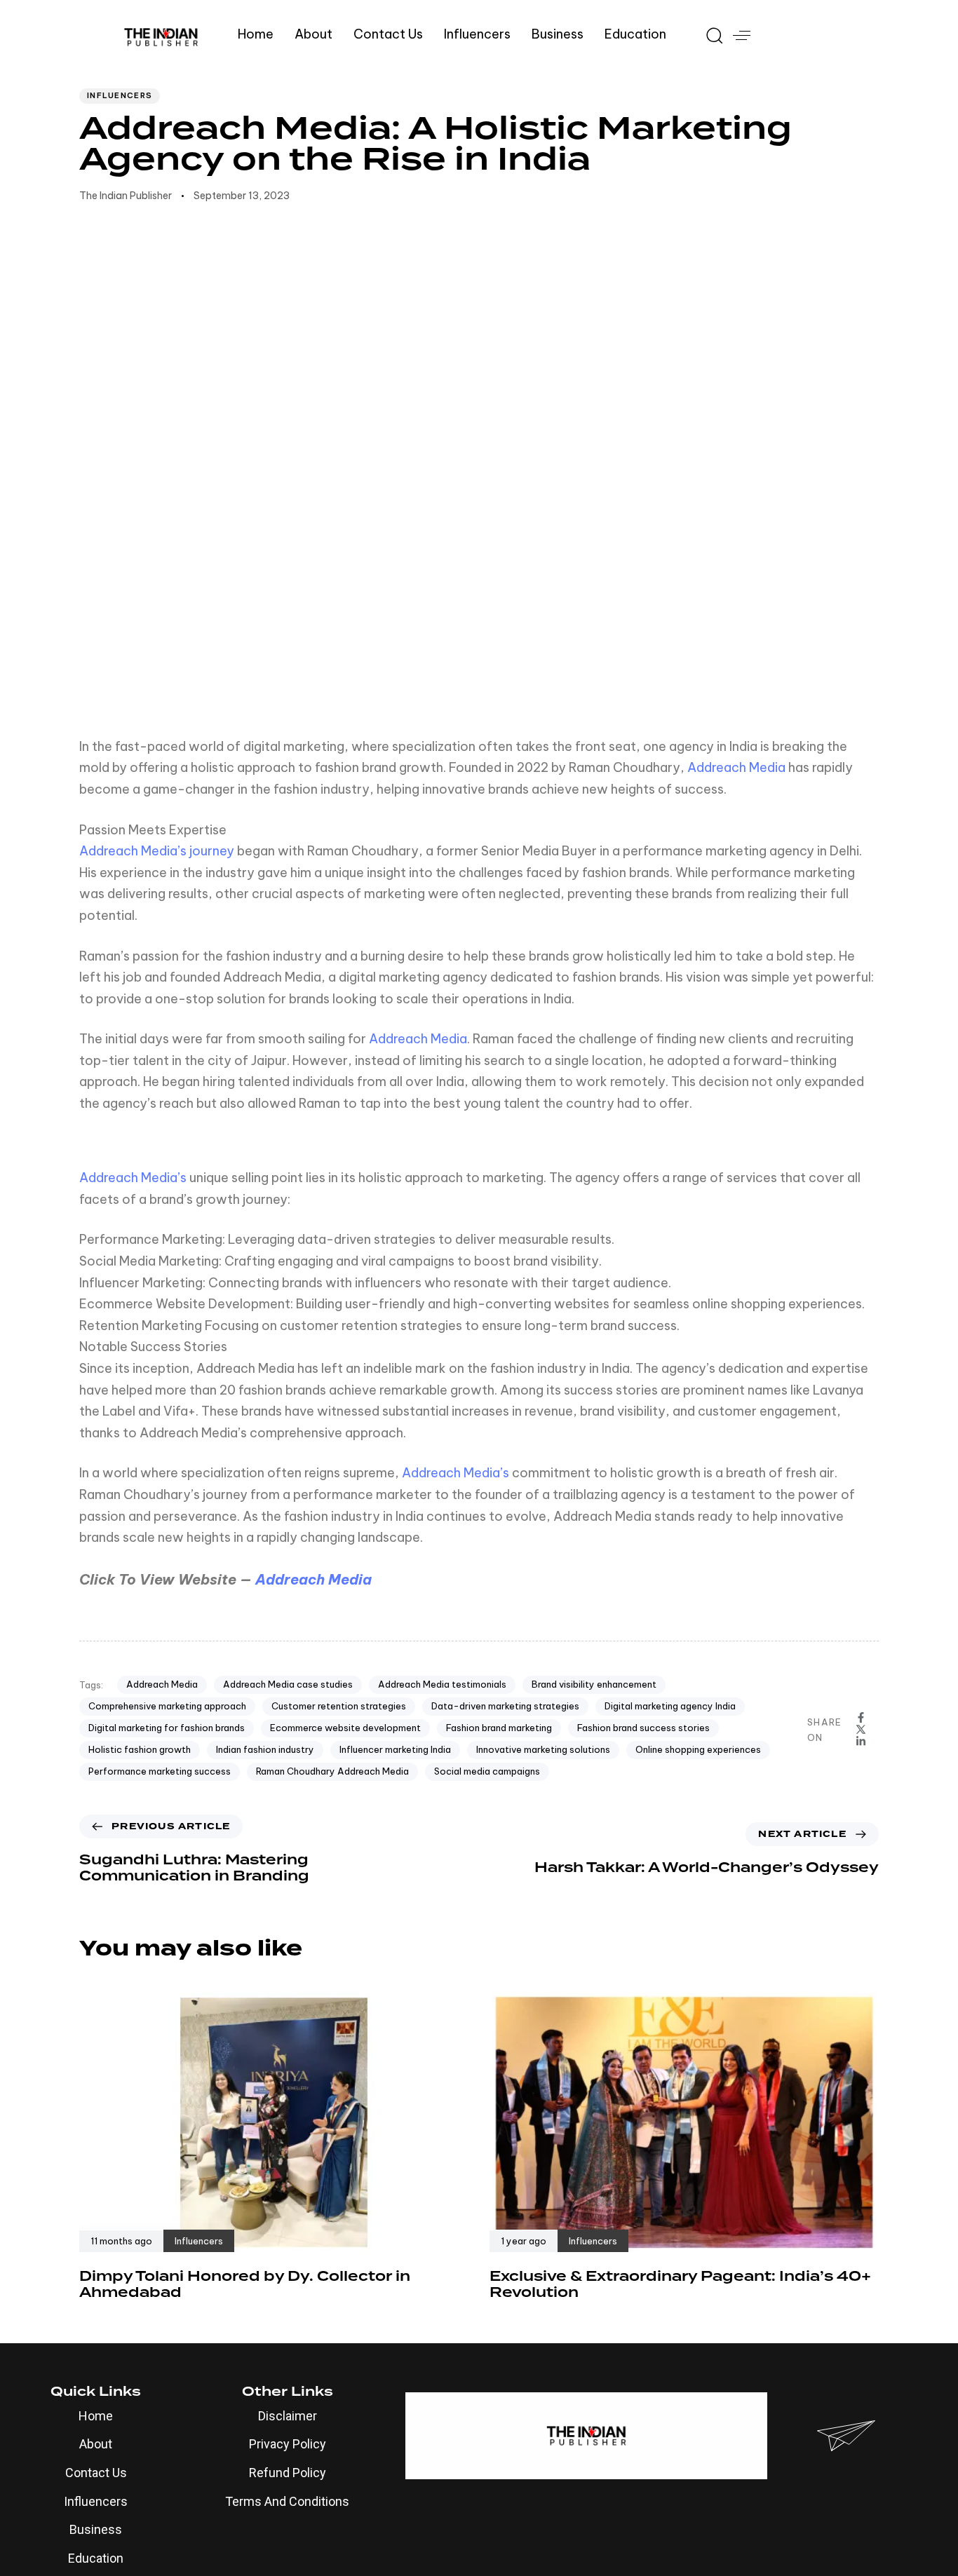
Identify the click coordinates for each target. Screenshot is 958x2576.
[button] (709, 35)
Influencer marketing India (395, 1749)
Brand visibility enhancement (594, 1684)
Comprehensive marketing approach (167, 1706)
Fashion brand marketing (499, 1728)
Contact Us (388, 34)
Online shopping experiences (698, 1749)
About (313, 34)
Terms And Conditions (287, 2501)
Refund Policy (288, 2473)
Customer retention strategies (339, 1706)
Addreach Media (736, 767)
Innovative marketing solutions (543, 1749)
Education (635, 34)
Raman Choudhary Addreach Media (332, 1771)
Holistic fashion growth (140, 1749)
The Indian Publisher (126, 196)
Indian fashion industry (265, 1749)
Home (256, 34)
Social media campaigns (487, 1771)
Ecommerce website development (345, 1728)
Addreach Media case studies (288, 1684)
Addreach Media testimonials (442, 1684)
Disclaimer (288, 2416)
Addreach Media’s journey (157, 851)
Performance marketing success (160, 1771)
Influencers (477, 34)
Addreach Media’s (133, 1178)
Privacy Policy (288, 2444)
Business (558, 34)
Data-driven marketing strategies (505, 1706)
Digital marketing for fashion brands (167, 1728)
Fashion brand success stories (643, 1728)
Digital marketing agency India (670, 1706)
